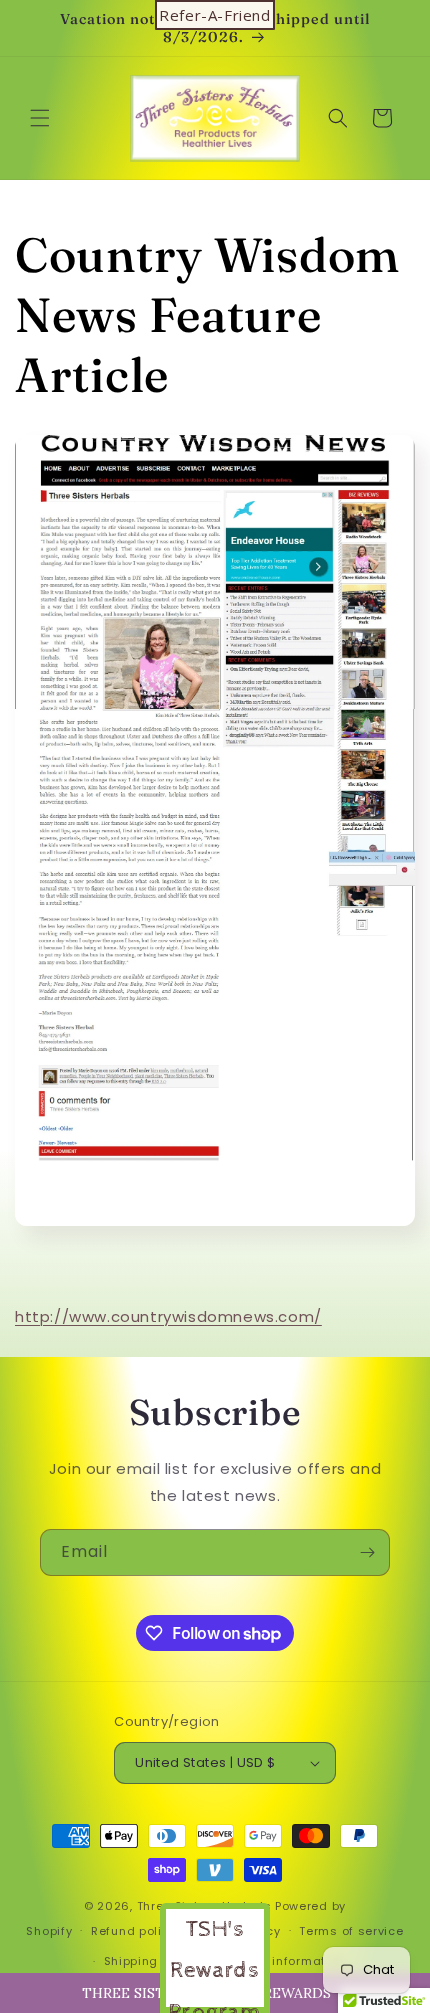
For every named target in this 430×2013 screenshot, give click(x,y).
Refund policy (133, 1931)
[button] (40, 118)
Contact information (281, 1961)
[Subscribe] (367, 1552)
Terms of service (351, 1931)
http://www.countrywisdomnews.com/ (168, 1316)
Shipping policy (152, 1961)
